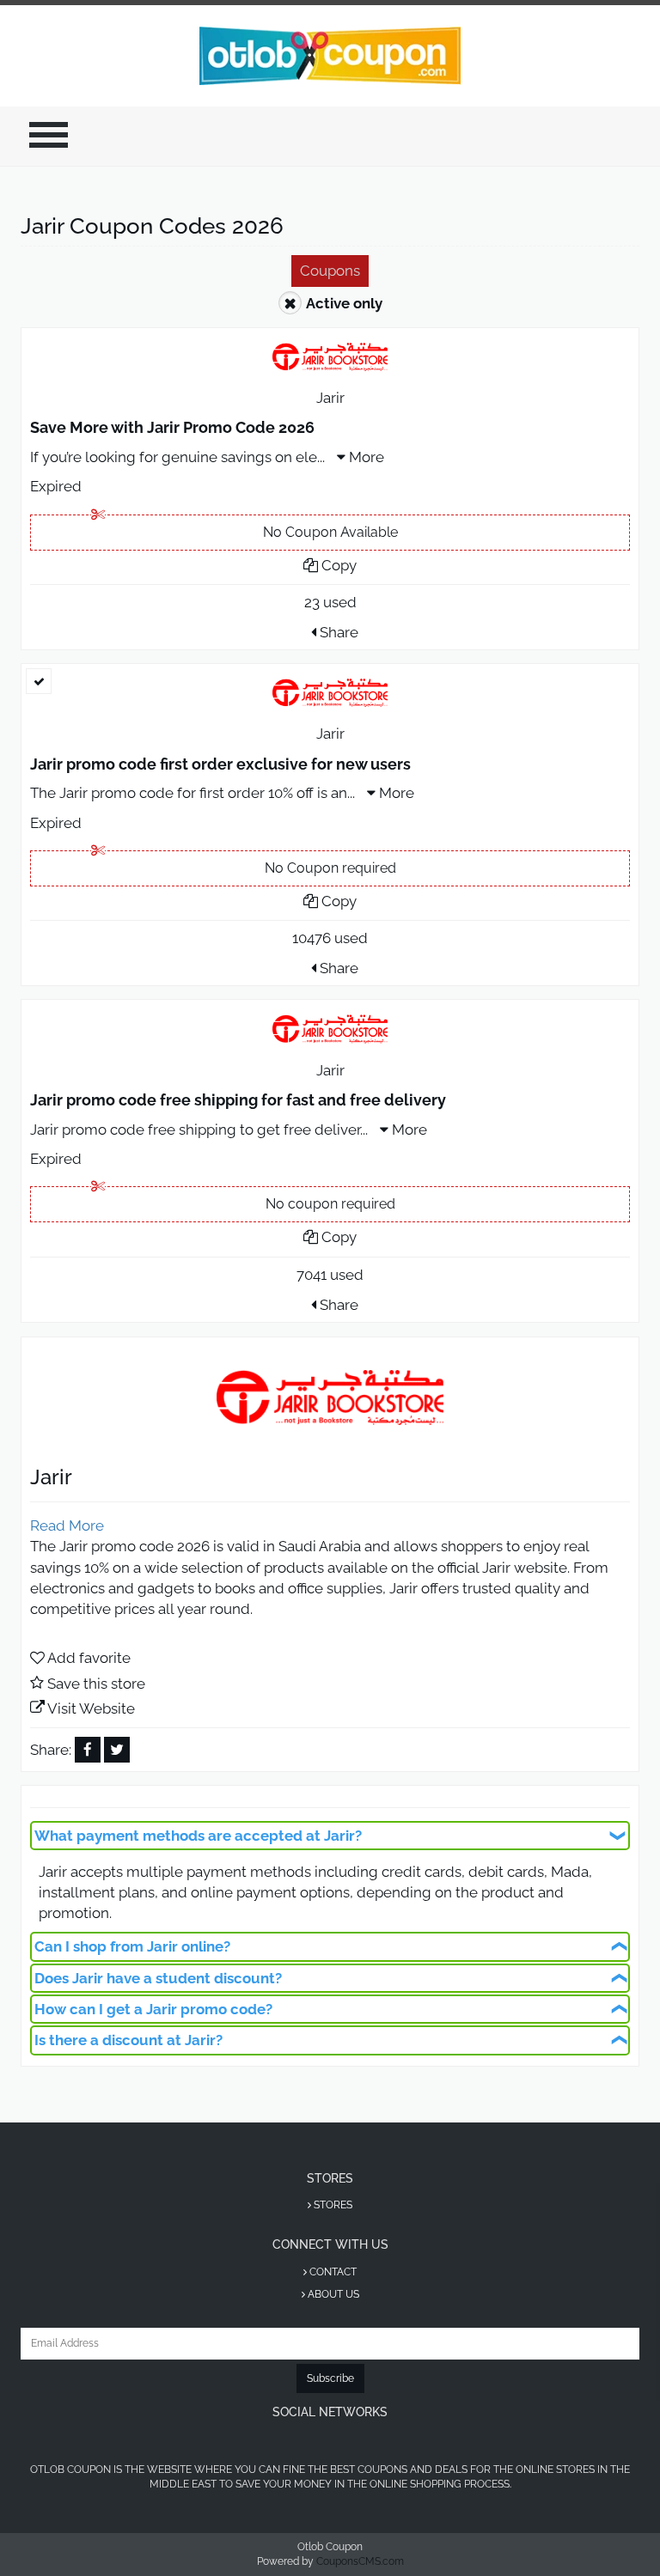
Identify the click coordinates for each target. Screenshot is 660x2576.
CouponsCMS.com (360, 2561)
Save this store (96, 1684)
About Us (332, 2294)
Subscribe (330, 2378)
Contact (332, 2272)
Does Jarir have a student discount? (158, 1978)
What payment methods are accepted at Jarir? (198, 1836)
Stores (332, 2205)
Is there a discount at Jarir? (128, 2040)
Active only (344, 303)
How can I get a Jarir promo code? (153, 2009)
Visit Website (91, 1708)
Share (337, 632)
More (365, 457)
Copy (337, 565)
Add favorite (89, 1658)
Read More (67, 1526)
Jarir (330, 398)
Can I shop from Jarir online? (132, 1946)
